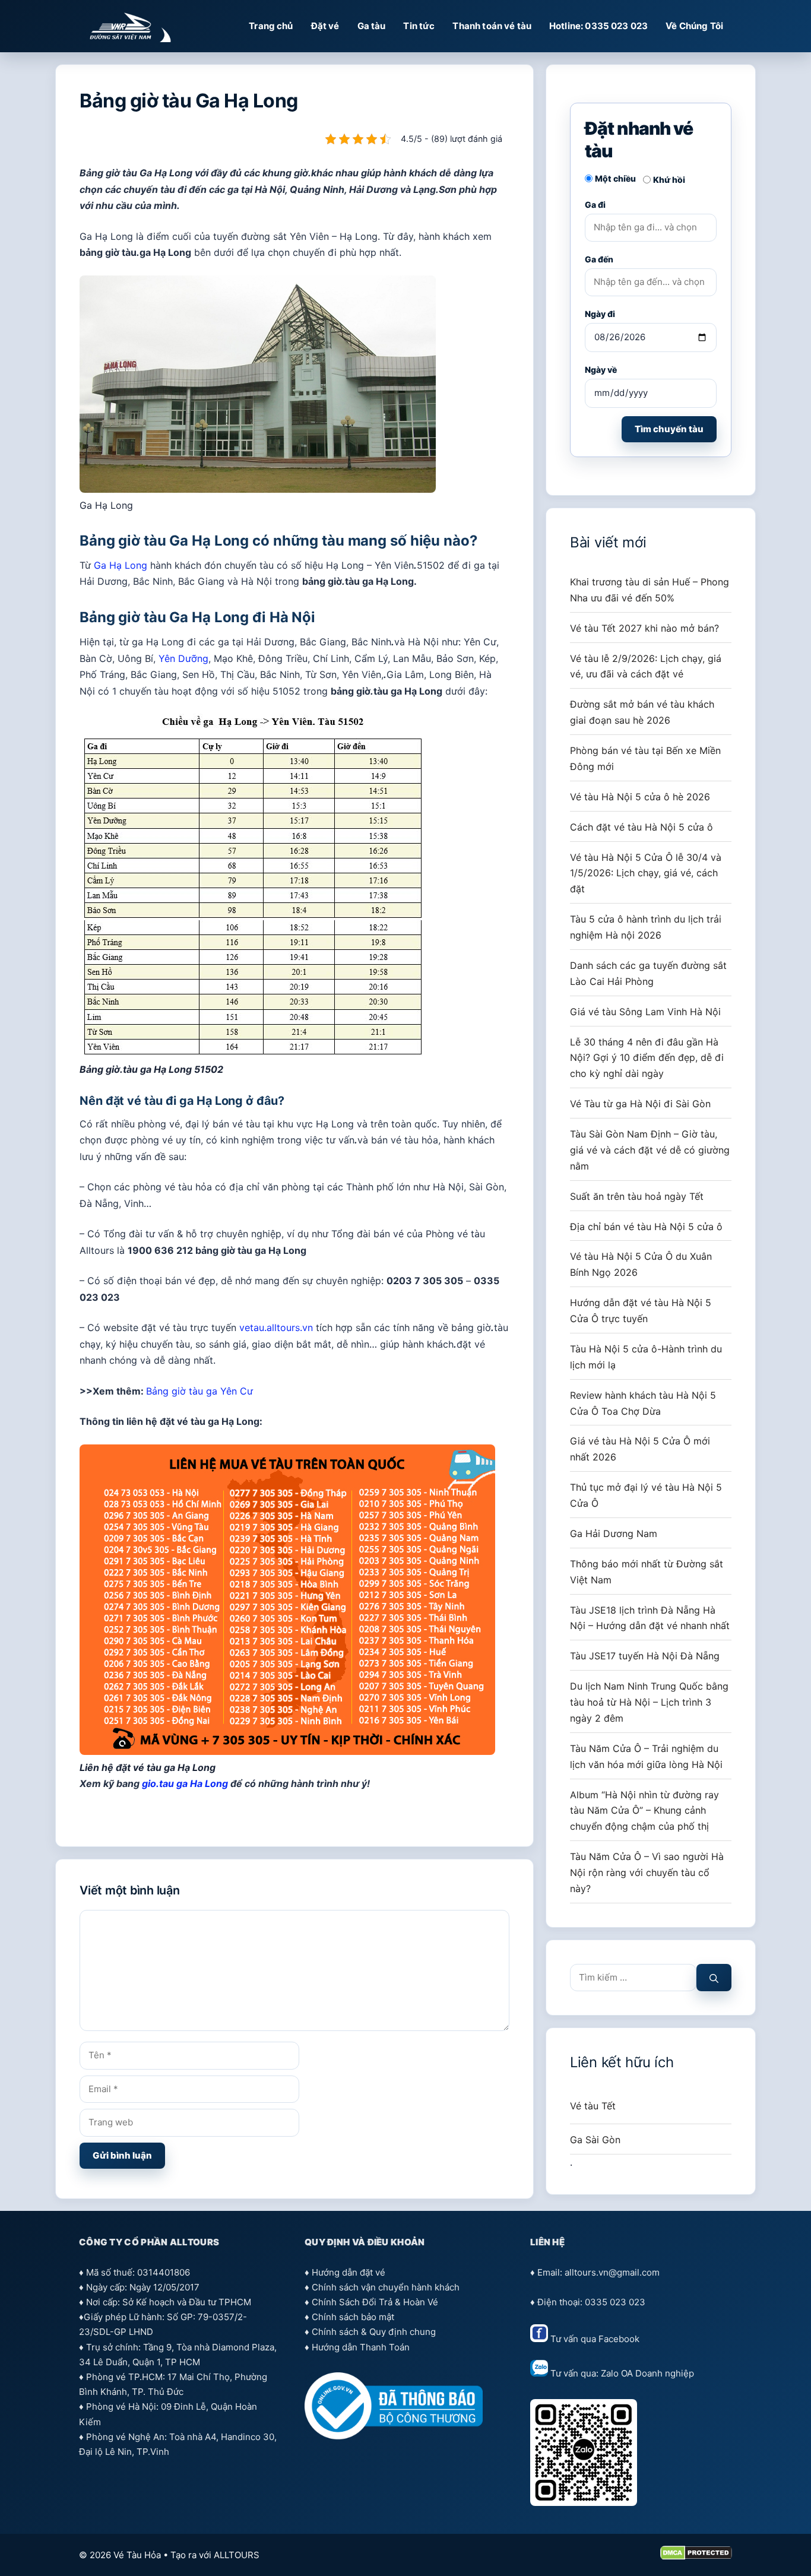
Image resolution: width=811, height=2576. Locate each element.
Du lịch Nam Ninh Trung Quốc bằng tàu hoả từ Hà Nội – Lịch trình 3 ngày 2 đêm (649, 1702)
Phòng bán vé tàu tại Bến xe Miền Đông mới (645, 758)
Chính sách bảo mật (353, 2317)
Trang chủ (271, 26)
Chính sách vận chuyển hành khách (386, 2287)
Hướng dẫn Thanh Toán (361, 2347)
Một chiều (615, 178)
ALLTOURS (237, 2555)
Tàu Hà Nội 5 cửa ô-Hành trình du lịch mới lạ (646, 1357)
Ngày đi (600, 314)
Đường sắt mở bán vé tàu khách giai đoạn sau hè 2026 (642, 712)
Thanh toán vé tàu (492, 26)
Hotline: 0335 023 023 (598, 26)
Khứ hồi (669, 180)
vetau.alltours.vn (276, 1327)
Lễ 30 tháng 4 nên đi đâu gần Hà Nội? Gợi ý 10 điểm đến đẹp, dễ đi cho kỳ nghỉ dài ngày (647, 1058)
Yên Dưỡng (183, 658)
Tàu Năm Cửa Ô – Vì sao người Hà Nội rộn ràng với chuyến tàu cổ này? (647, 1872)
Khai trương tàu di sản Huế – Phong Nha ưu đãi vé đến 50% (650, 590)
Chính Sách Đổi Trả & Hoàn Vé (375, 2302)
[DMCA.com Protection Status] (696, 2557)
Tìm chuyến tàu (669, 429)
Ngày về (601, 370)
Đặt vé (325, 26)
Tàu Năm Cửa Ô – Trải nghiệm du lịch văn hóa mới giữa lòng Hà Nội (646, 1756)
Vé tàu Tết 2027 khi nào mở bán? (644, 628)
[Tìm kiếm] (714, 1978)
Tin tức (419, 26)
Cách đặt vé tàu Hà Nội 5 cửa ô (641, 827)
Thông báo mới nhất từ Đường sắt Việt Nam (647, 1572)
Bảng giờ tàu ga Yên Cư (199, 1391)
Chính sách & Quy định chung (374, 2332)
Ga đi (595, 205)
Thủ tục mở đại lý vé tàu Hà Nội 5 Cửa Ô (646, 1495)
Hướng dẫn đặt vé (349, 2272)
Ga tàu (372, 26)
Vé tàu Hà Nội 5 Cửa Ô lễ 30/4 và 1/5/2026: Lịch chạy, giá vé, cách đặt (646, 873)
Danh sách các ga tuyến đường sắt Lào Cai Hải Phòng (648, 973)
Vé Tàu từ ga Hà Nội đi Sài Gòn (640, 1104)
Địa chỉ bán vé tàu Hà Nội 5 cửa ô (646, 1227)
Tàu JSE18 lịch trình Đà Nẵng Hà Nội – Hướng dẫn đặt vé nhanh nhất (650, 1618)
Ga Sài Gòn (595, 2140)
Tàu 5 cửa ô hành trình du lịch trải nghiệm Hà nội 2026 (646, 927)
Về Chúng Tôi (694, 26)
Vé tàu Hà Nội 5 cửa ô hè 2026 (640, 797)
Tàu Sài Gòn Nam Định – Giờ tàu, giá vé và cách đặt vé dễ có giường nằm (650, 1150)
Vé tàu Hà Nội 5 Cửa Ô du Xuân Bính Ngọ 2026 (641, 1264)
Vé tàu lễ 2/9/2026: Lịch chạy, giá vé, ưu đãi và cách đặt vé (646, 666)
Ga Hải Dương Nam (614, 1533)
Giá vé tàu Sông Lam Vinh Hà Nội (645, 1012)
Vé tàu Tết (593, 2106)
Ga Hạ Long (121, 565)
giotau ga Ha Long (185, 1783)
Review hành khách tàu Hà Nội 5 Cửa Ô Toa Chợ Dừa (643, 1403)
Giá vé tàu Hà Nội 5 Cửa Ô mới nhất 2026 (640, 1449)
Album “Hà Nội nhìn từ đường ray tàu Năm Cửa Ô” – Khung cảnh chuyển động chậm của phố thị (644, 1811)
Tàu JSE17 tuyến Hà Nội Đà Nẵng (645, 1656)
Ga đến (599, 259)
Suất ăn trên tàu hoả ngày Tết (637, 1196)
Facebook (619, 2339)
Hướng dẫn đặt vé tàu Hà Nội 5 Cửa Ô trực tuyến (641, 1311)
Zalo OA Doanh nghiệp (647, 2373)
